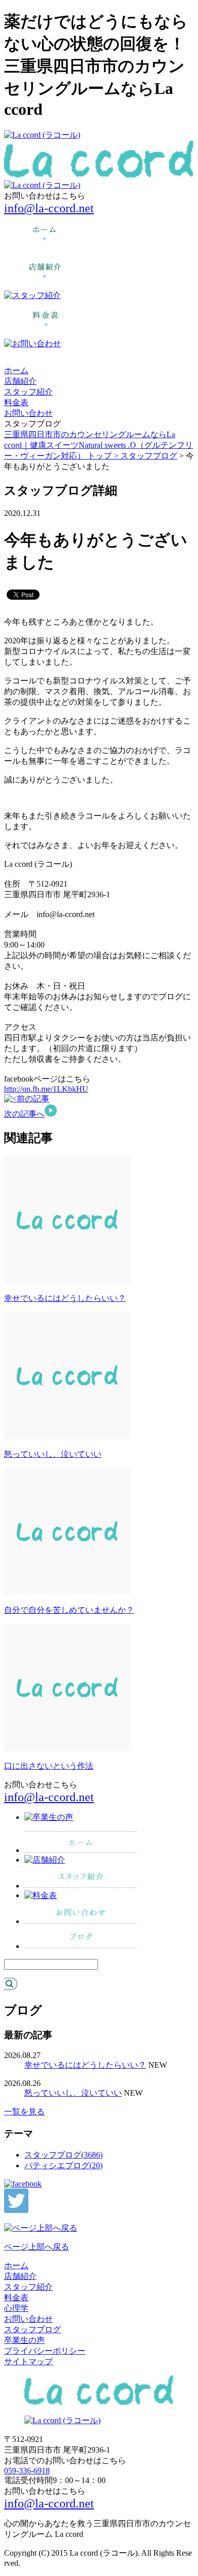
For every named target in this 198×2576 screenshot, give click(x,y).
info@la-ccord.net (49, 208)
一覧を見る (24, 2112)
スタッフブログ (149, 456)
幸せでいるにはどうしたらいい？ (65, 1298)
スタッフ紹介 (28, 392)
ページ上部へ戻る (37, 2247)
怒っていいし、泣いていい (53, 1454)
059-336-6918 (27, 2471)
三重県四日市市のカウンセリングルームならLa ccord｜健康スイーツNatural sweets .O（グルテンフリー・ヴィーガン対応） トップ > (98, 445)
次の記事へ (24, 1114)
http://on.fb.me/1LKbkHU (46, 1089)
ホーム (16, 370)
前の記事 (33, 1099)
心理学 (16, 2308)
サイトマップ (28, 2361)
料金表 (16, 402)
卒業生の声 (24, 2340)
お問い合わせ (28, 413)
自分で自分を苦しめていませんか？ (69, 1610)
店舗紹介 (20, 381)
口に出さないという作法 (49, 1766)
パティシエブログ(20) (63, 2165)
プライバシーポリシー (45, 2351)
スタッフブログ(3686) (63, 2155)
